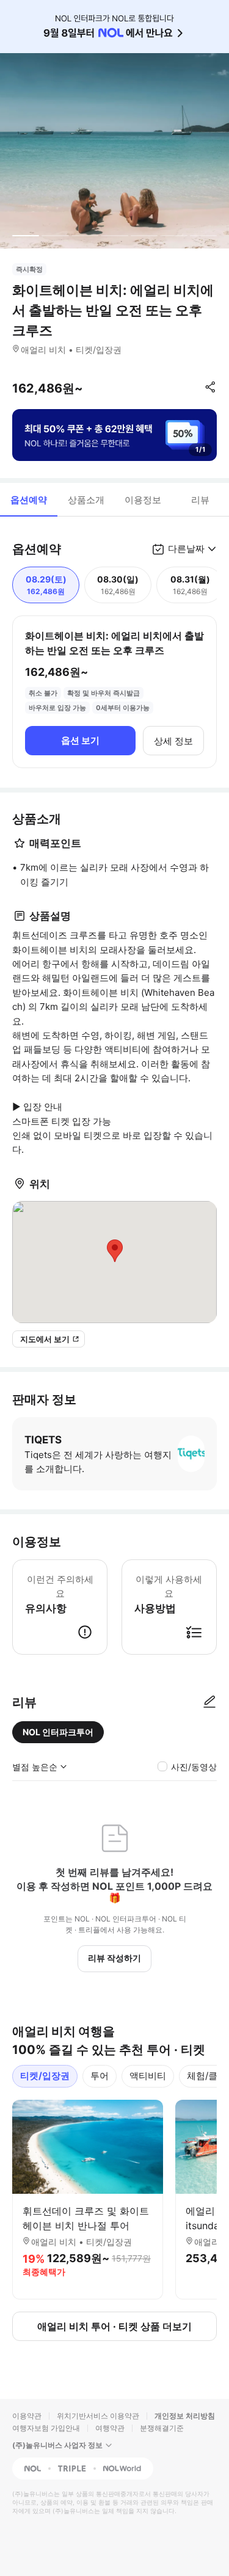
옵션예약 (29, 500)
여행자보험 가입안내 (46, 2428)
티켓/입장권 (45, 2076)
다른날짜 (186, 549)
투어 (100, 2076)
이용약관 (27, 2416)
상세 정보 (173, 741)
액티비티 (148, 2076)
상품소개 (86, 500)
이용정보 (143, 500)
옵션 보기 (80, 740)
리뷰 (200, 500)
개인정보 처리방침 (185, 2416)
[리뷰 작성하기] (209, 1702)
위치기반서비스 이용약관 (98, 2416)
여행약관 (110, 2428)
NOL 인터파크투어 (58, 1732)
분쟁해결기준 (162, 2428)
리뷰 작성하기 (114, 1958)
